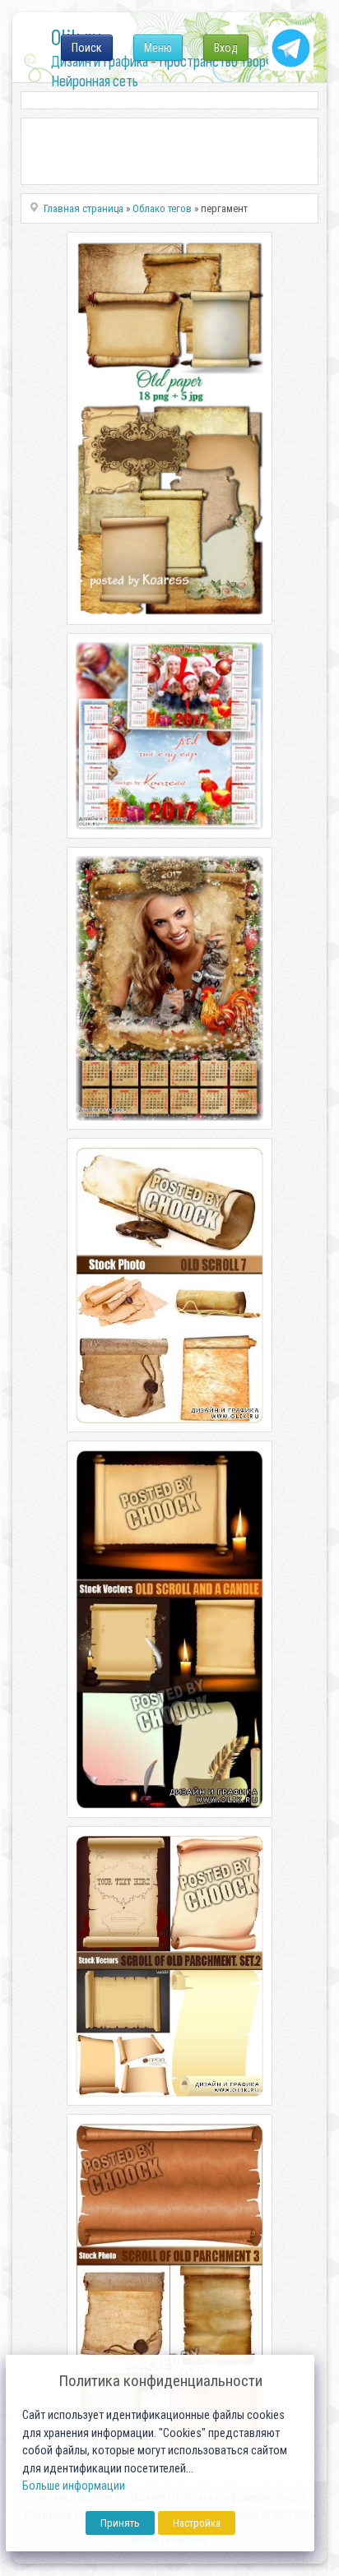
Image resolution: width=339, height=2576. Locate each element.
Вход (226, 48)
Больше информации (74, 2486)
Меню (158, 48)
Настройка (197, 2523)
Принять (120, 2523)
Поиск (87, 48)
